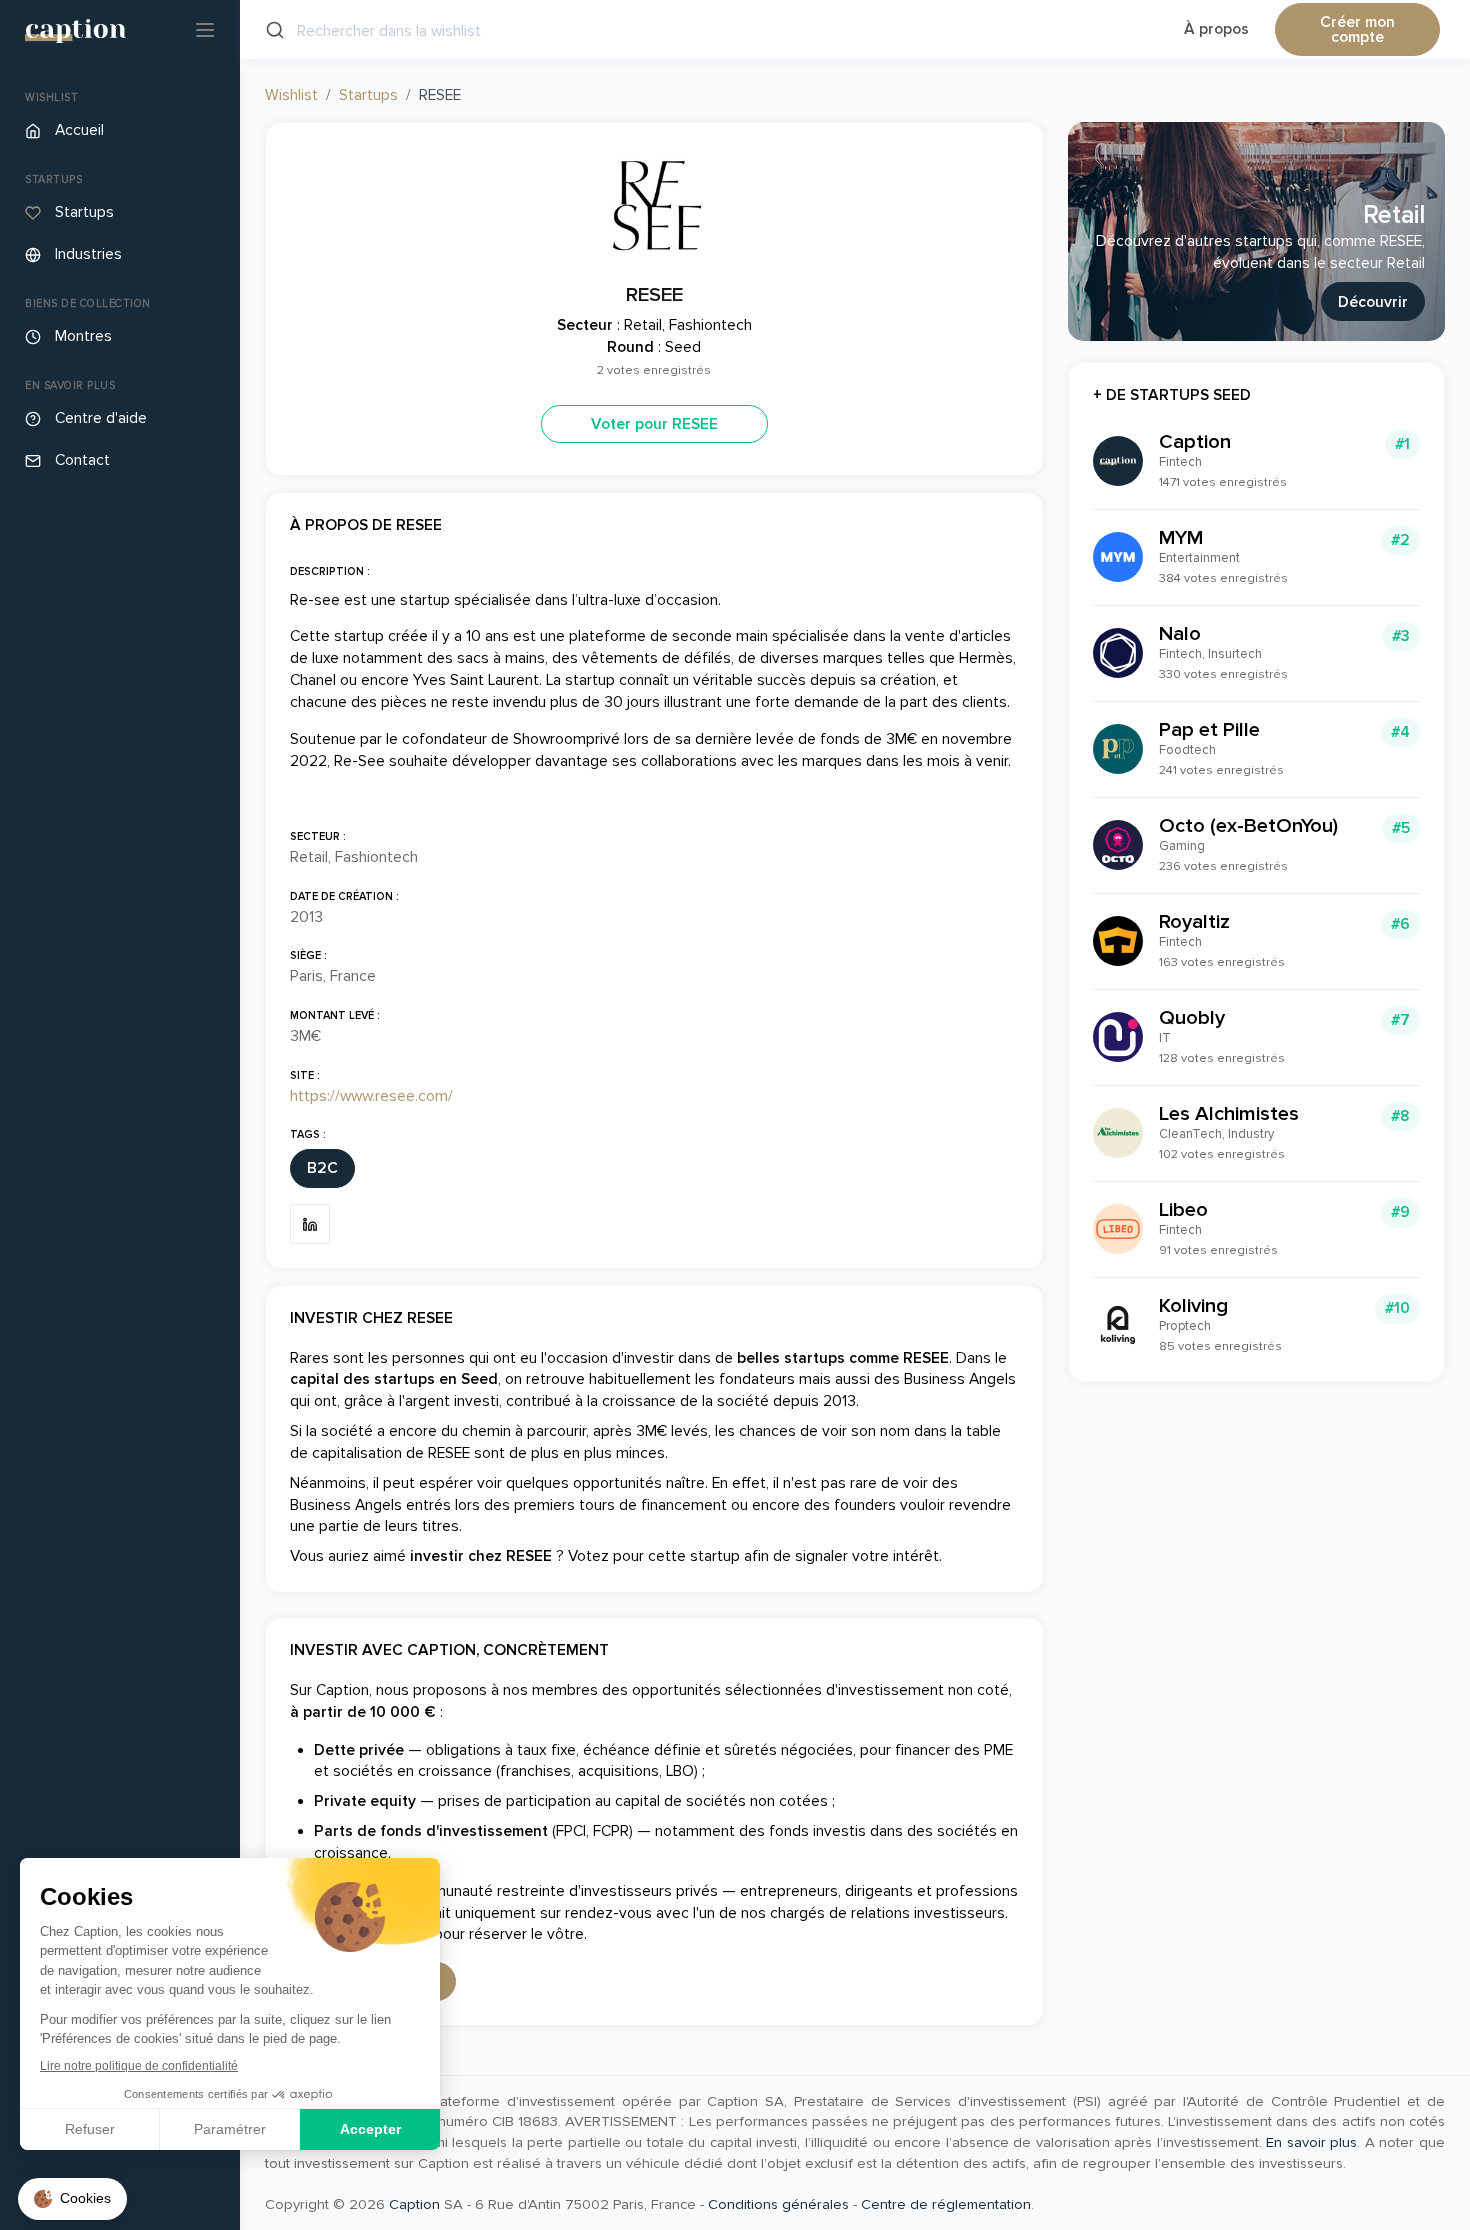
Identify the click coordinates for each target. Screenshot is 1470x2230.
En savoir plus (1311, 2142)
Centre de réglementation (946, 2204)
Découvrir (1373, 302)
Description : (330, 571)
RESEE (654, 294)
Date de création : (344, 896)
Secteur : (318, 836)
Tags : (308, 1134)
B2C (322, 1168)
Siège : (308, 955)
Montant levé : (335, 1015)
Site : (305, 1075)
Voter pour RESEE (654, 424)
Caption (414, 2204)
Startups (368, 95)
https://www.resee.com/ (371, 1096)
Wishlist (291, 95)
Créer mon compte (1357, 30)
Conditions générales (778, 2204)
